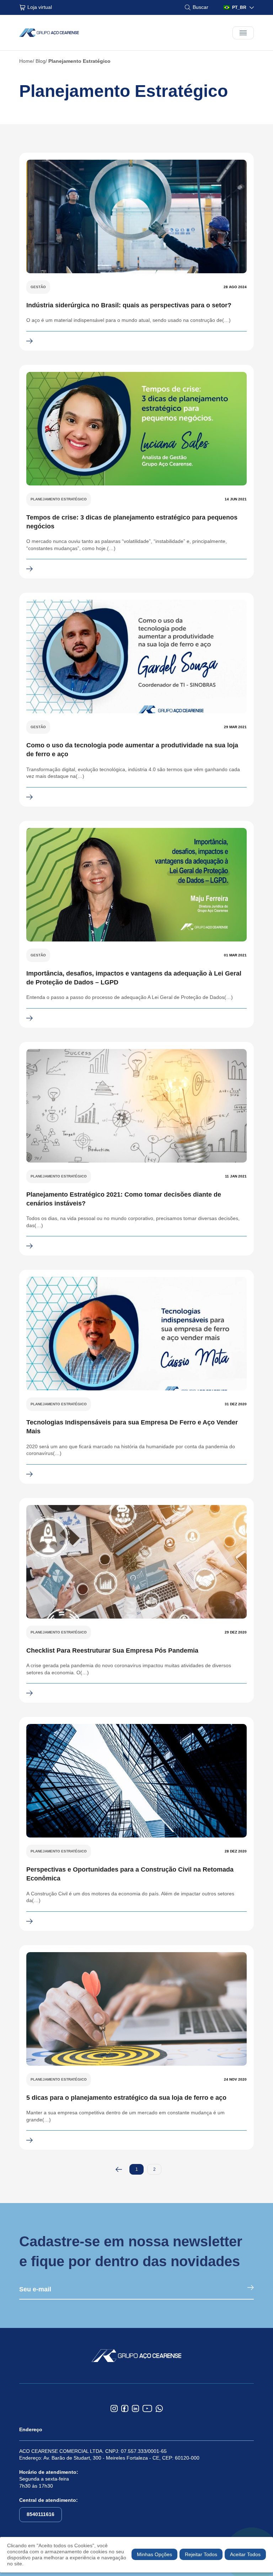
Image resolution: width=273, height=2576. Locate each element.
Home (26, 61)
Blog (41, 61)
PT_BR (239, 7)
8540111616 (41, 2514)
